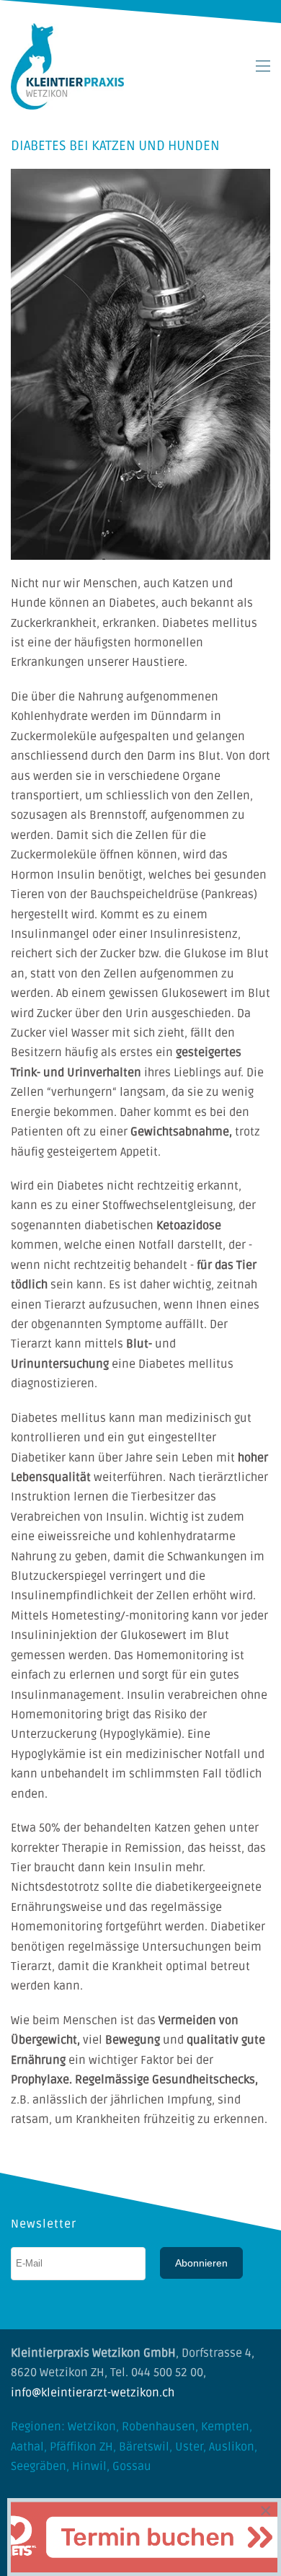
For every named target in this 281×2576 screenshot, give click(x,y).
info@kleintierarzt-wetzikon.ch (93, 2393)
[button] (263, 66)
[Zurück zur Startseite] (67, 66)
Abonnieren (201, 2263)
